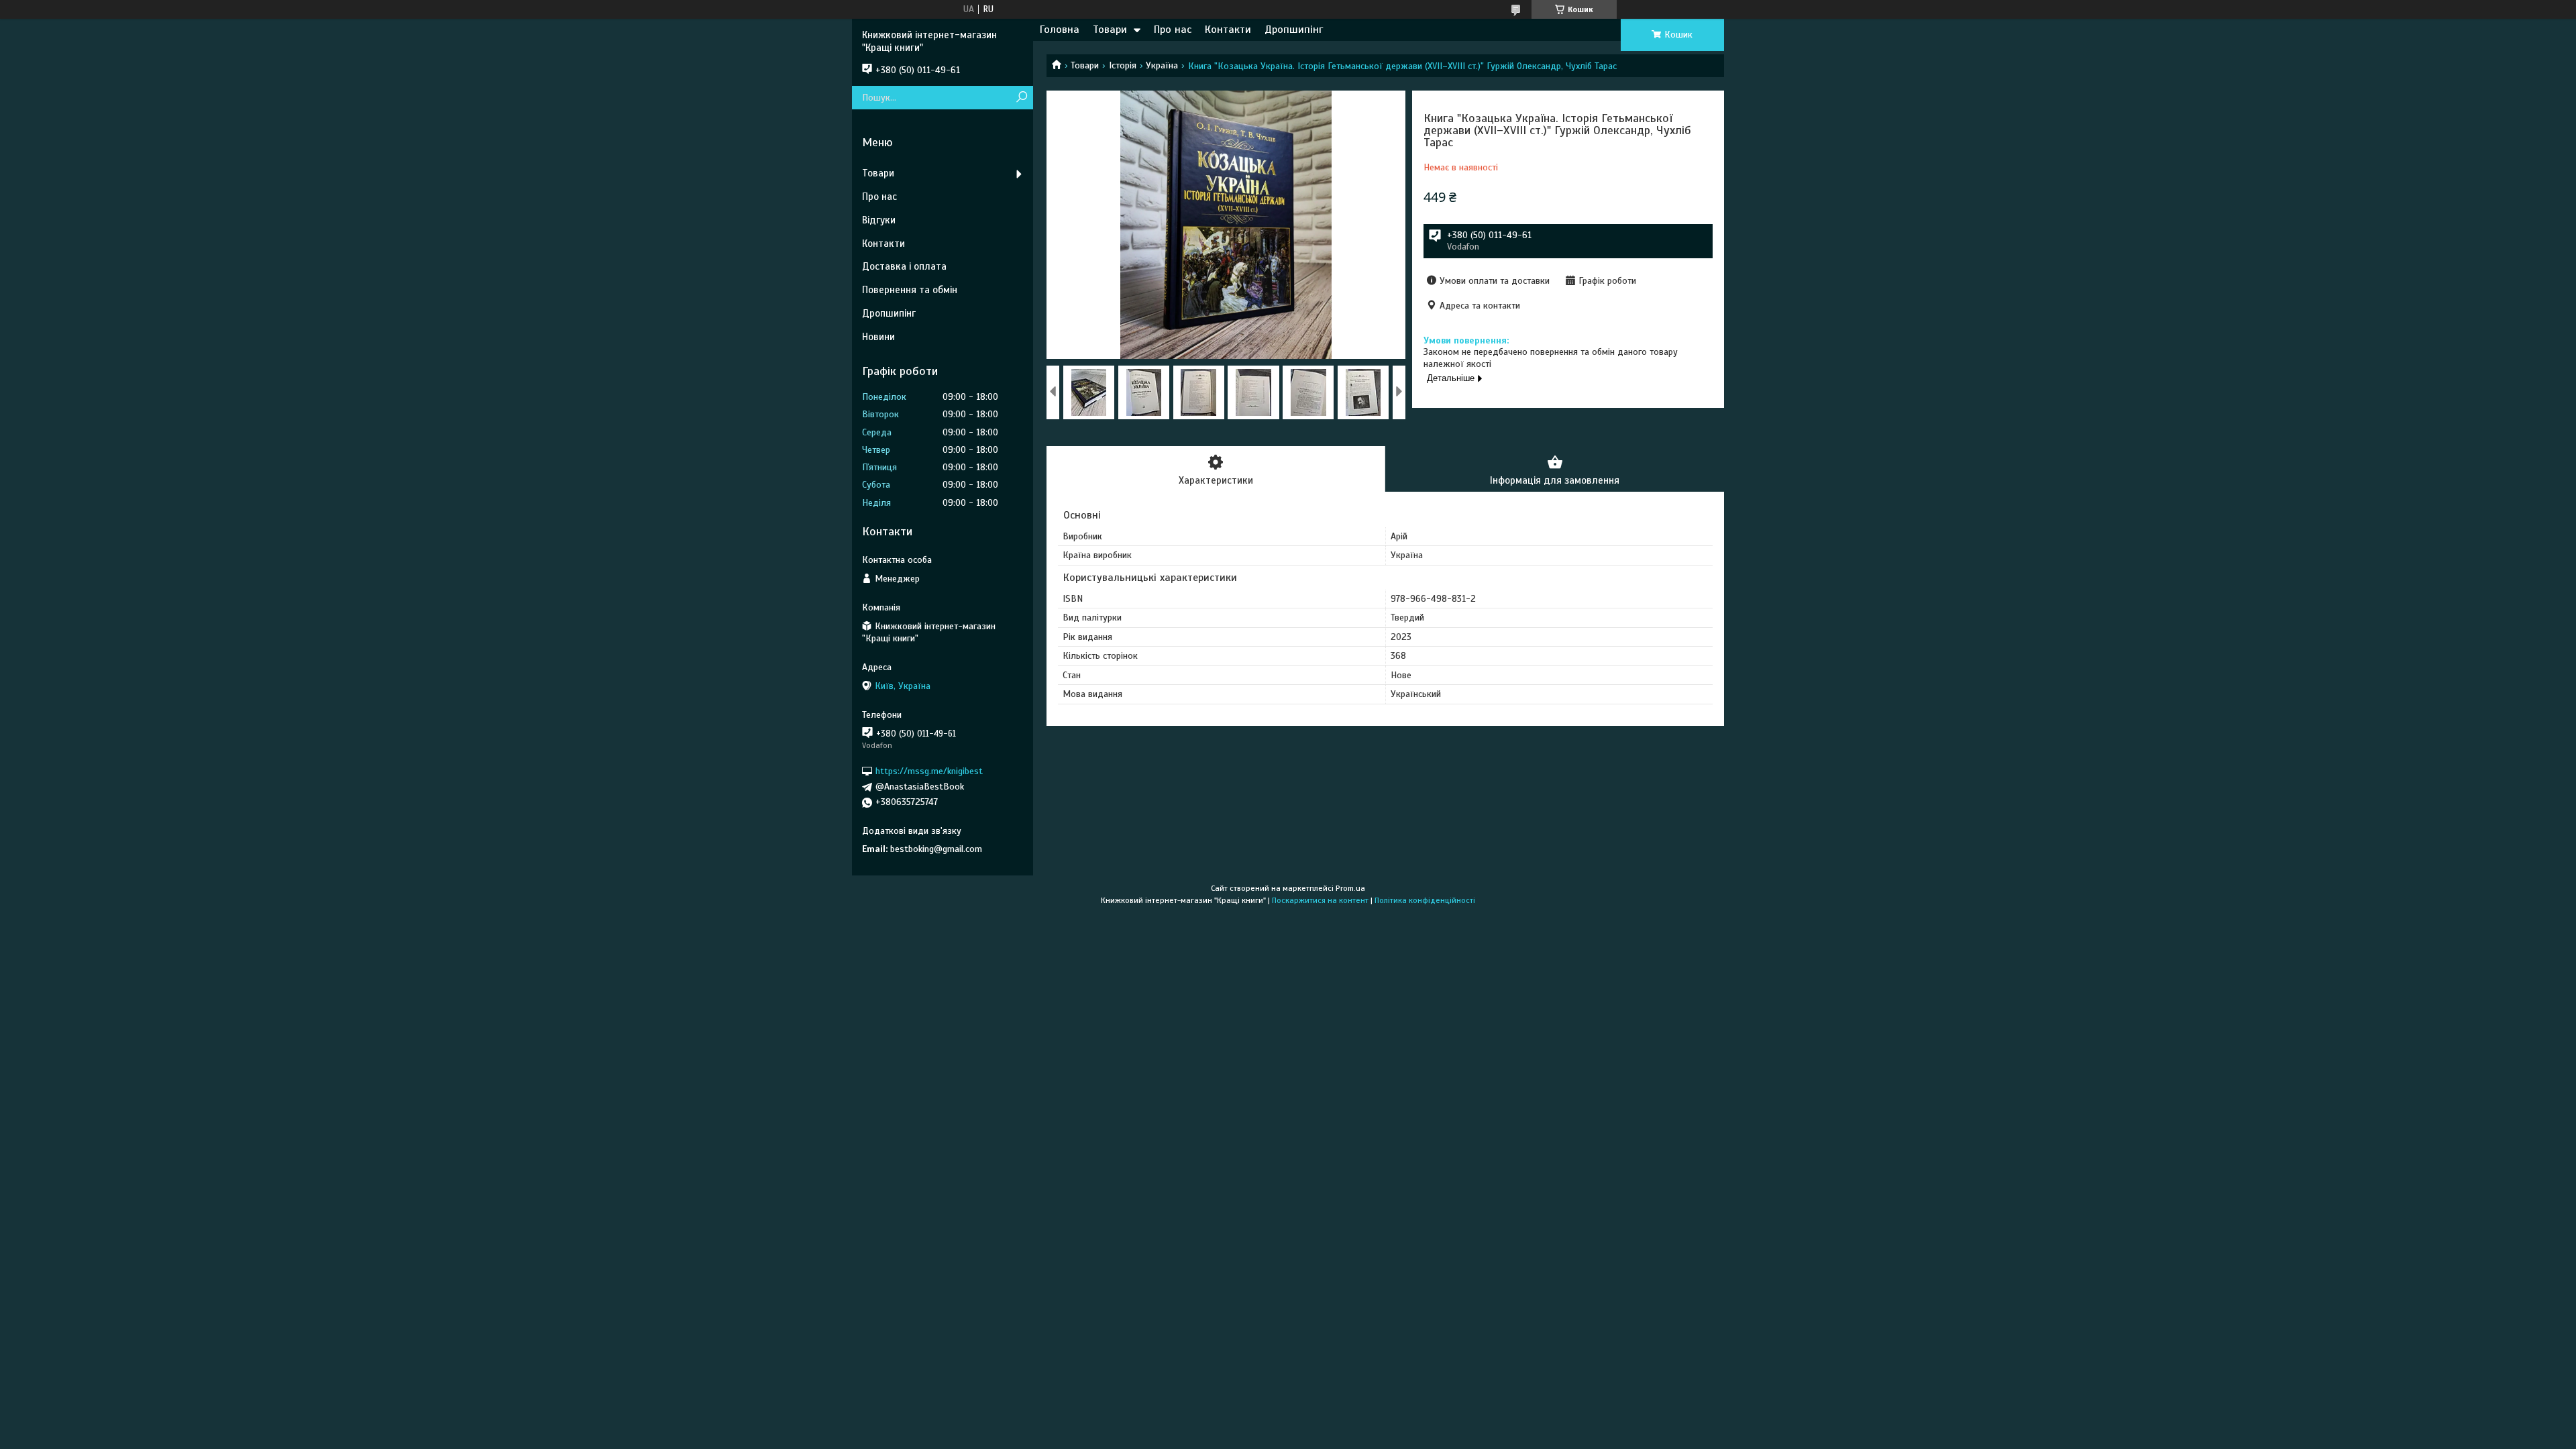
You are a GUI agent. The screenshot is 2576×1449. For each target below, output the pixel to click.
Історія (1123, 65)
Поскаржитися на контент (1320, 900)
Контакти (1228, 30)
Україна (1162, 65)
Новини (878, 337)
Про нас (1173, 30)
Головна (1060, 30)
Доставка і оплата (904, 266)
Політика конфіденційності (1425, 900)
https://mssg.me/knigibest (929, 771)
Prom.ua (1350, 888)
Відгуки (879, 220)
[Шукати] (1021, 98)
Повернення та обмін (910, 290)
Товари (1110, 30)
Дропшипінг (1294, 30)
